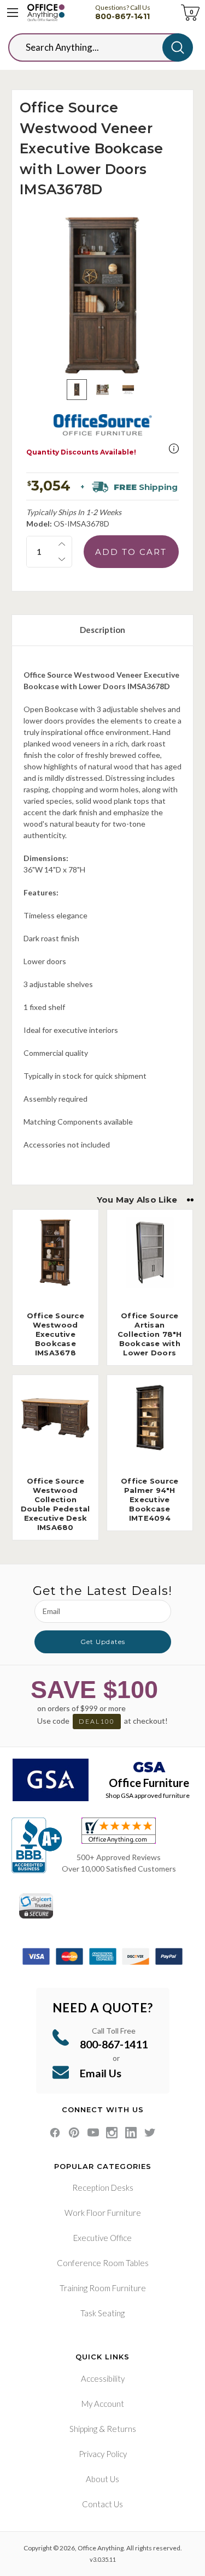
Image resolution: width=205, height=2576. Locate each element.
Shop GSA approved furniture (148, 1795)
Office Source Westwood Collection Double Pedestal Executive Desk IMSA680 (55, 1504)
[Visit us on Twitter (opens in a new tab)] (150, 2133)
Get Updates (103, 1642)
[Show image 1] (77, 389)
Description (102, 630)
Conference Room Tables (103, 2263)
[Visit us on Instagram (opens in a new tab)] (112, 2133)
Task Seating (102, 2313)
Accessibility (103, 2378)
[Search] (178, 47)
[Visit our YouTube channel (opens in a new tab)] (93, 2133)
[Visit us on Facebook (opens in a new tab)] (55, 2133)
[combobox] (94, 47)
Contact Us (102, 2504)
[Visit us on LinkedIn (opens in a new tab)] (131, 2133)
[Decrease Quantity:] (62, 559)
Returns (121, 2429)
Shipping (83, 2429)
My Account (103, 2404)
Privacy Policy (103, 2454)
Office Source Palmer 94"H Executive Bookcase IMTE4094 (150, 1499)
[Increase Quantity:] (62, 544)
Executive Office (102, 2238)
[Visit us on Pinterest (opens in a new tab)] (74, 2133)
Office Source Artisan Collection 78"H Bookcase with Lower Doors (150, 1334)
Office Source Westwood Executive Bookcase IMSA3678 (55, 1334)
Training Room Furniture (103, 2288)
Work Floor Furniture (103, 2213)
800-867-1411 (122, 16)
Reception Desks (103, 2187)
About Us (102, 2479)
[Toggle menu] (13, 13)
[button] (174, 449)
